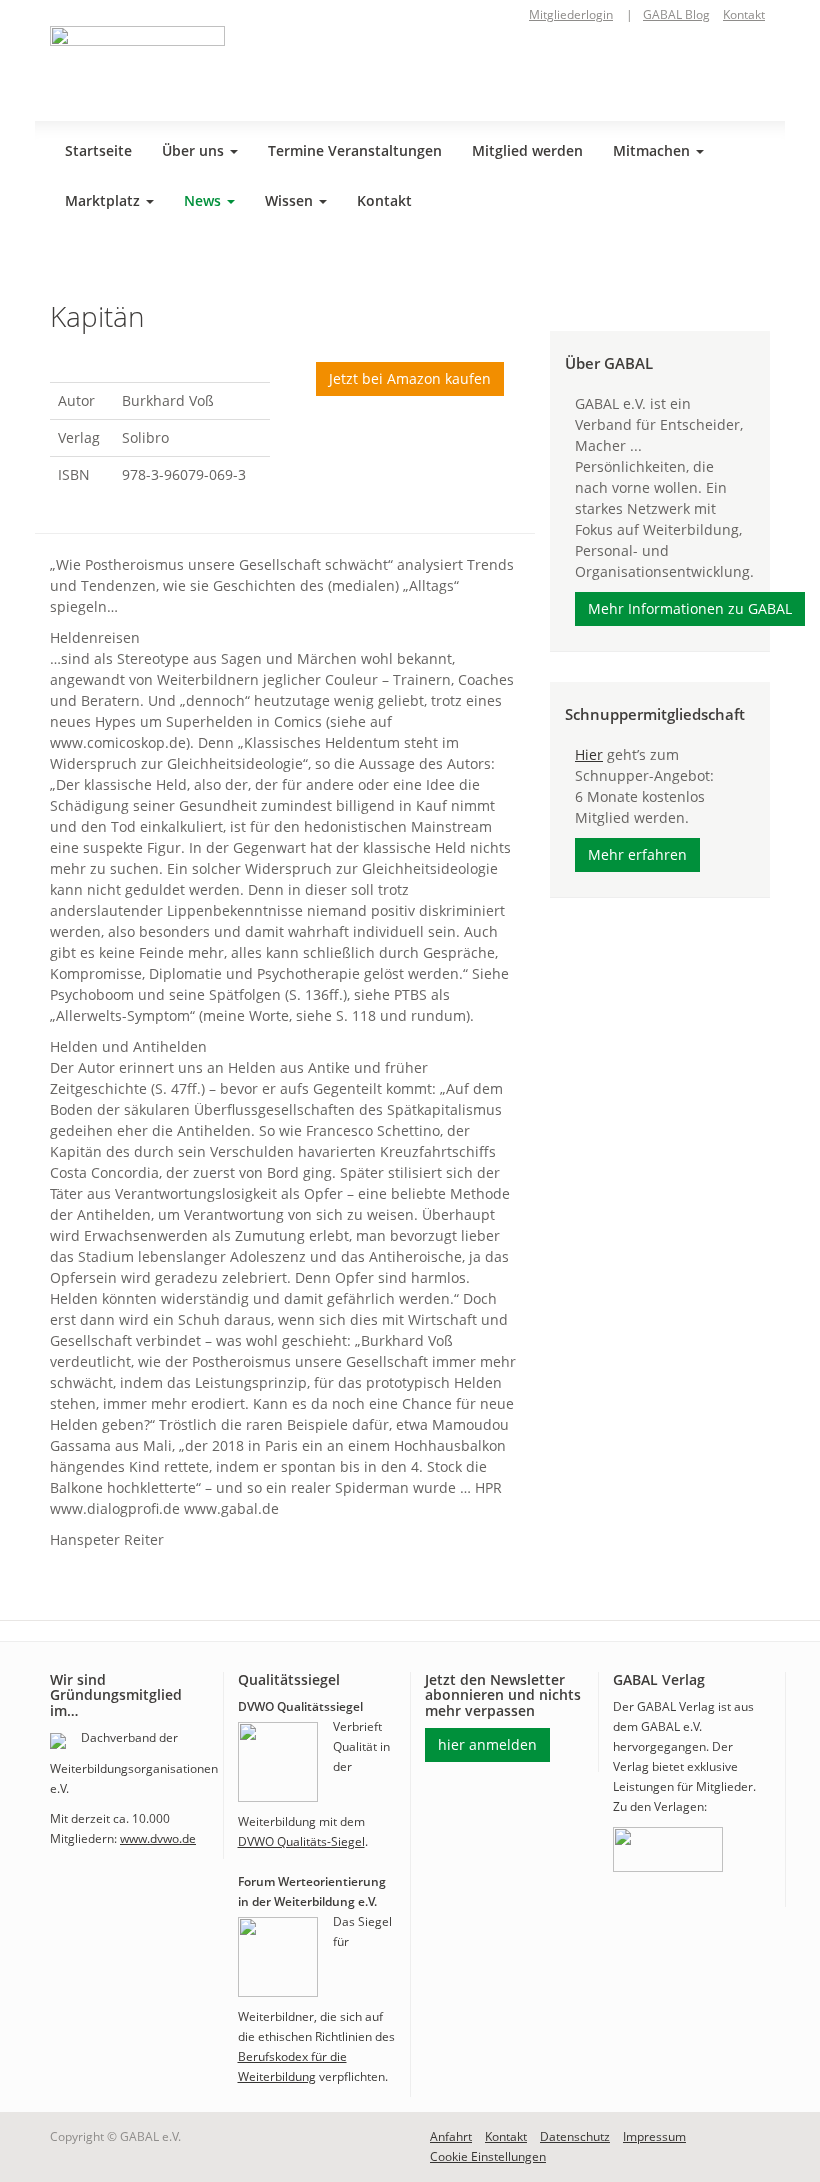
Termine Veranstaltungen (355, 150)
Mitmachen (653, 150)
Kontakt (744, 14)
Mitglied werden (527, 150)
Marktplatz (104, 200)
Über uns (195, 150)
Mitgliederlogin (571, 14)
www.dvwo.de (158, 1838)
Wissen (291, 200)
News (204, 200)
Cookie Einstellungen (488, 2156)
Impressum (654, 2136)
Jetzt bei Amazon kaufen (410, 378)
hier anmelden (487, 1744)
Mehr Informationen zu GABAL (690, 608)
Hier (589, 754)
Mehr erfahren (637, 854)
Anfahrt (451, 2136)
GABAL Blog (676, 14)
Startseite (98, 150)
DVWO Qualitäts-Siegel (301, 1841)
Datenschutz (575, 2136)
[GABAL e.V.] (137, 66)
